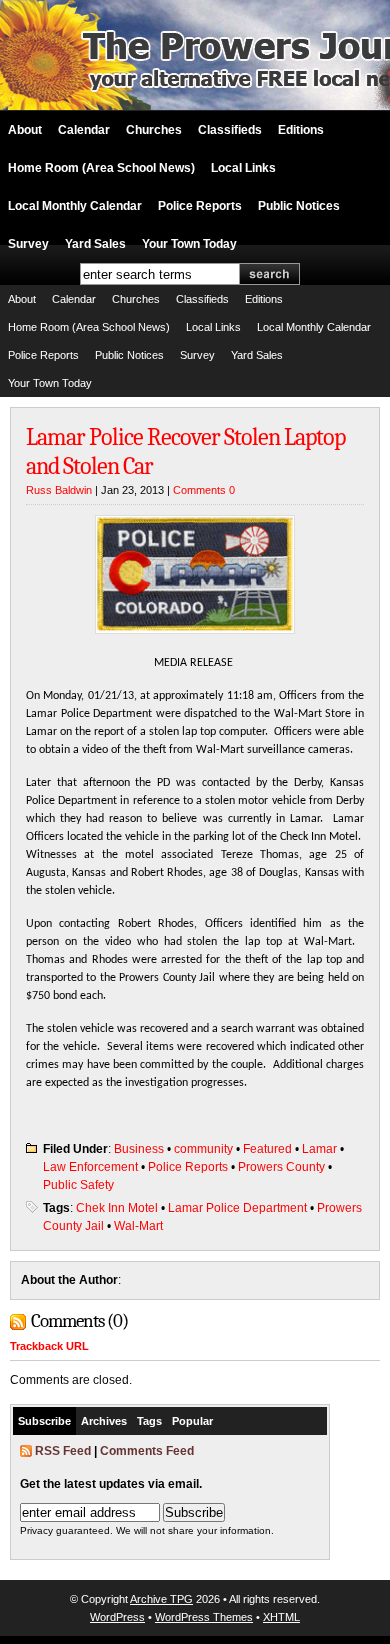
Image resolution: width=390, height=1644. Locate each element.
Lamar (319, 1149)
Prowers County (281, 1167)
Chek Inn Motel (117, 1208)
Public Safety (78, 1185)
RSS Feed (63, 1451)
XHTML (281, 1617)
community (203, 1149)
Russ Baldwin (59, 490)
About (25, 130)
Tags (149, 1421)
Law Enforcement (90, 1167)
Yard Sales (95, 244)
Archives (104, 1421)
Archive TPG (161, 1599)
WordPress (117, 1617)
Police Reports (200, 206)
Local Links (243, 168)
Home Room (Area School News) (101, 168)
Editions (301, 130)
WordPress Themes (204, 1617)
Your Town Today (189, 244)
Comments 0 (204, 490)
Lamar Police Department (237, 1208)
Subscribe (44, 1421)
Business (139, 1149)
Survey (28, 244)
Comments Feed (147, 1451)
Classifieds (230, 130)
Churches (154, 130)
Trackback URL (49, 1346)
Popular (192, 1421)
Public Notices (299, 206)
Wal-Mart (138, 1226)
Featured (267, 1149)
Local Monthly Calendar (75, 206)
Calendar (84, 130)
